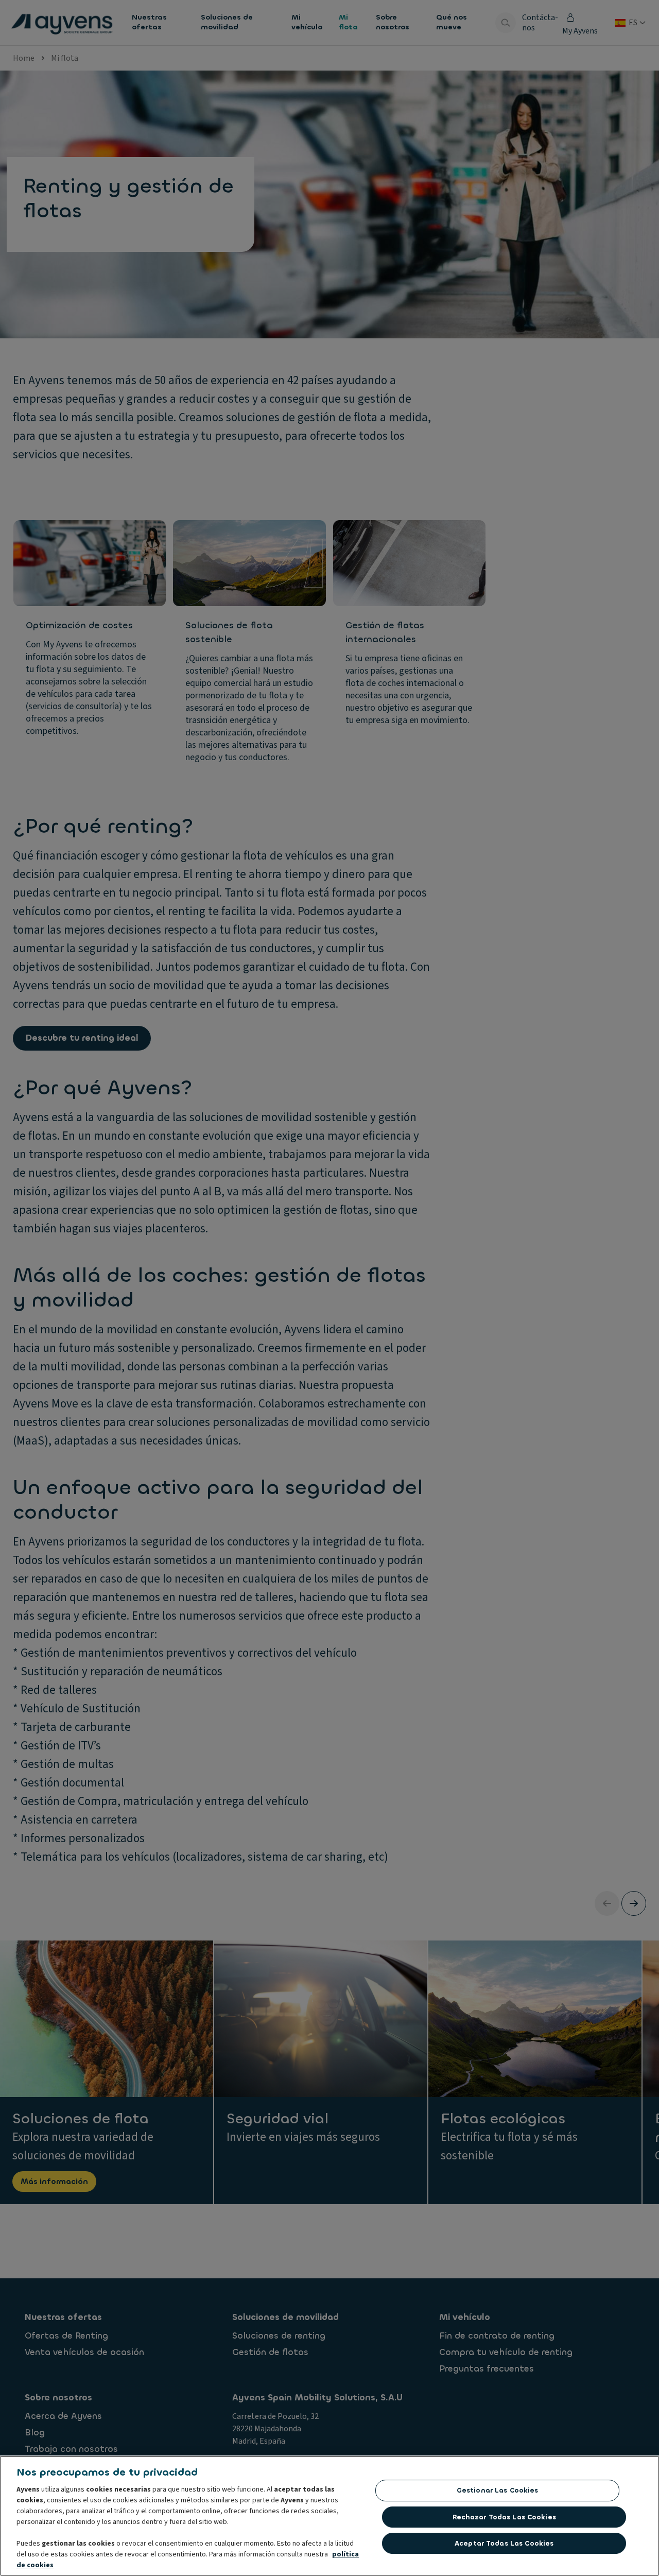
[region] (329, 2516)
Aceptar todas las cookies (504, 2543)
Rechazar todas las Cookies (504, 2517)
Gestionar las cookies (498, 2490)
